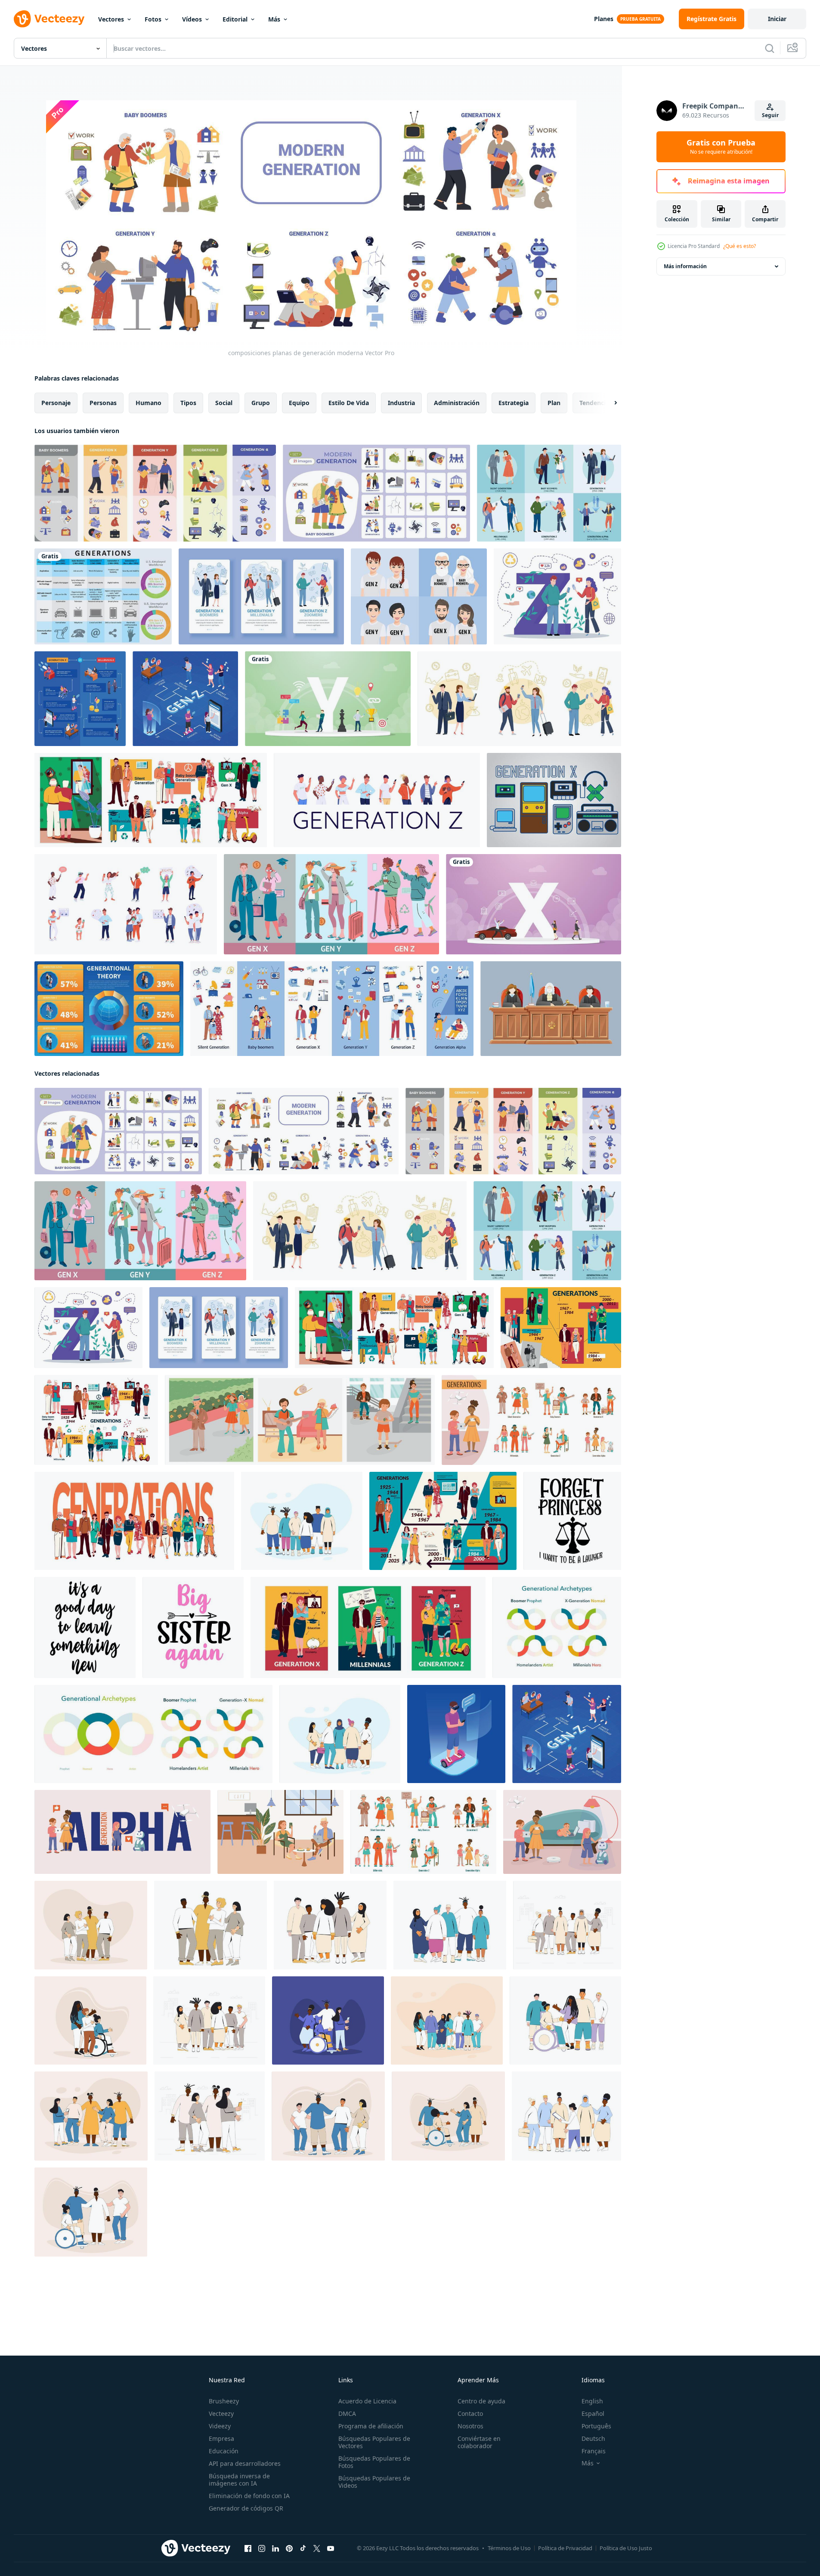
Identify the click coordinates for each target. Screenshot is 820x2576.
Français (594, 2451)
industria (401, 403)
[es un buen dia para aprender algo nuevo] (85, 1627)
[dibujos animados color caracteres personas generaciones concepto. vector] (331, 904)
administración (457, 403)
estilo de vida (349, 403)
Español (593, 2413)
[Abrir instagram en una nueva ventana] (262, 2548)
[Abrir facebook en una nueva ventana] (248, 2548)
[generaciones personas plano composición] (280, 1832)
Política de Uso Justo (626, 2548)
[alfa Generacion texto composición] (122, 1832)
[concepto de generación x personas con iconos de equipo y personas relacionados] (534, 904)
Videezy (220, 2426)
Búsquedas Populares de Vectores (374, 2442)
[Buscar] (770, 48)
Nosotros (470, 2426)
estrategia (514, 403)
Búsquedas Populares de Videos (374, 2482)
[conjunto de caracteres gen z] (126, 904)
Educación (224, 2451)
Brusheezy (224, 2401)
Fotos (153, 19)
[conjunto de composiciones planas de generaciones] (376, 493)
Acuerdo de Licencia (367, 2401)
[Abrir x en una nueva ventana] (317, 2548)
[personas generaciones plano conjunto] (96, 1420)
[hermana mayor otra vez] (193, 1627)
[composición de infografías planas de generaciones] (155, 493)
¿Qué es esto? (740, 246)
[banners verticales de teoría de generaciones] (261, 596)
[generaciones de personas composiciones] (531, 1420)
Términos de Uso (509, 2548)
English (592, 2401)
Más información (685, 266)
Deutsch (593, 2438)
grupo (261, 403)
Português (596, 2426)
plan (554, 403)
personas (103, 403)
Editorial (235, 19)
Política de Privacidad (565, 2548)
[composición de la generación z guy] (456, 1734)
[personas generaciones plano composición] (151, 800)
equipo (299, 403)
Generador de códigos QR (246, 2508)
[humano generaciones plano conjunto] (423, 1832)
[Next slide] (608, 403)
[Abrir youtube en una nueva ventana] (331, 2548)
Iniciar (777, 19)
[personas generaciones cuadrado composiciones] (300, 1420)
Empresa (221, 2438)
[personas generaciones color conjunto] (332, 1009)
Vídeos (192, 19)
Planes (604, 19)
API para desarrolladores (245, 2463)
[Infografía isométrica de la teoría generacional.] (109, 1009)
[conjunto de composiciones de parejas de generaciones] (519, 699)
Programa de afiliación (371, 2426)
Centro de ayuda (481, 2401)
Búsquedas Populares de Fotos (374, 2462)
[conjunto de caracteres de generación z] (377, 800)
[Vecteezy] (49, 19)
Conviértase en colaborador (479, 2442)
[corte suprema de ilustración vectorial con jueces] (551, 1009)
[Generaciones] (103, 596)
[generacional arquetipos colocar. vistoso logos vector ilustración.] (557, 1627)
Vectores (111, 19)
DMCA (347, 2413)
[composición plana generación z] (557, 596)
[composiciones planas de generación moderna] (304, 1131)
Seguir (770, 115)
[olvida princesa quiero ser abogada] (572, 1521)
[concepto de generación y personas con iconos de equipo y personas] (328, 699)
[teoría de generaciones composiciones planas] (549, 493)
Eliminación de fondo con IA (249, 2496)
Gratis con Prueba (721, 147)
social (224, 403)
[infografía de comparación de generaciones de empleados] (80, 699)
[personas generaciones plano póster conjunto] (368, 1627)
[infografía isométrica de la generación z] (185, 699)
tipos (188, 403)
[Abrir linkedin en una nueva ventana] (275, 2548)
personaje (56, 403)
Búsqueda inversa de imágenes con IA (239, 2480)
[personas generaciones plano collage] (561, 1328)
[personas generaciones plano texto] (134, 1521)
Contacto (470, 2413)
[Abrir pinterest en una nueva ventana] (289, 2548)
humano (149, 403)
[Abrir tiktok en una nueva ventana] (303, 2548)
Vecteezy (221, 2413)
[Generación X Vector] (554, 800)
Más (274, 19)
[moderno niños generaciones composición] (562, 1832)
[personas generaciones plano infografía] (443, 1521)
